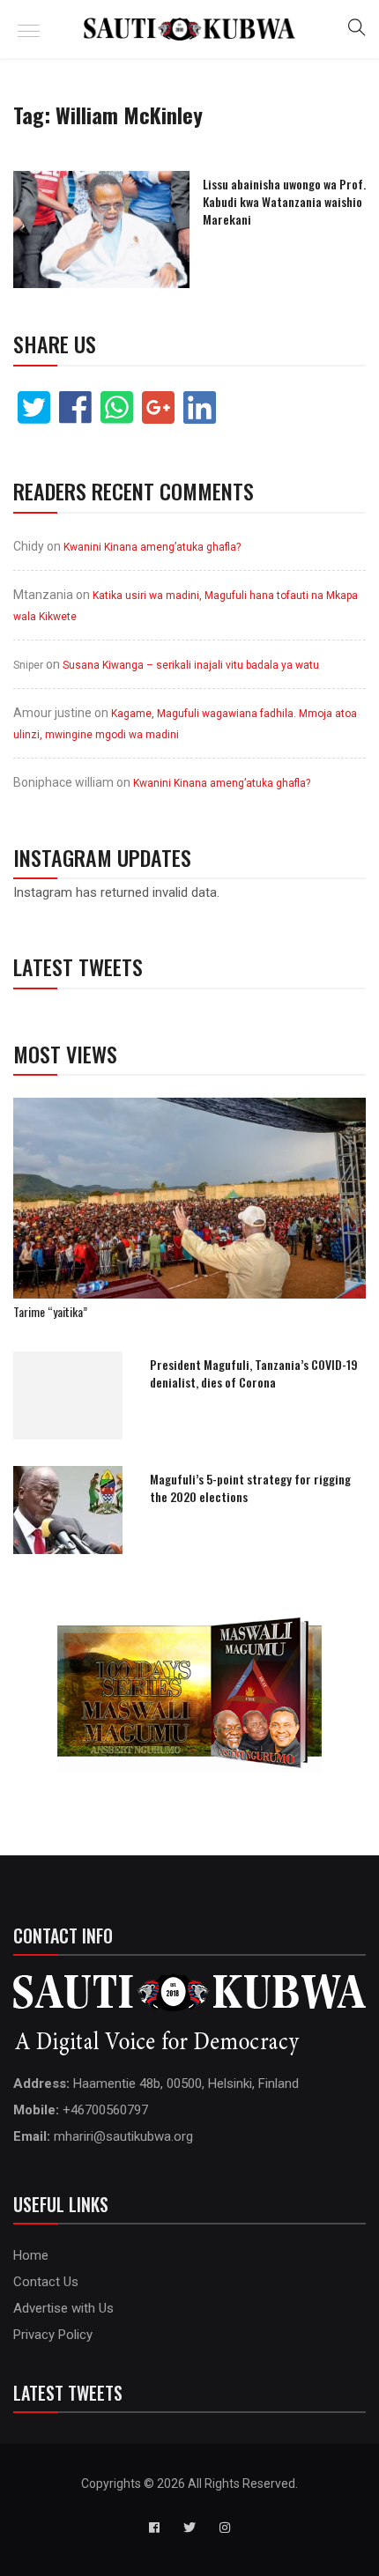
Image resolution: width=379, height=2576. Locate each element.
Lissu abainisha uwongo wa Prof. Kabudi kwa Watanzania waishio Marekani (284, 201)
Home (31, 2255)
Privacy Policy (53, 2335)
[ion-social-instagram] (225, 2528)
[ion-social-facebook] (154, 2528)
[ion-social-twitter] (189, 2528)
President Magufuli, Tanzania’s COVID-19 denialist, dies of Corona (254, 1373)
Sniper (28, 665)
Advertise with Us (63, 2308)
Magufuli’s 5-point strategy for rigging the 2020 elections (250, 1488)
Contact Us (46, 2282)
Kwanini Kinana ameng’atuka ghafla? (152, 547)
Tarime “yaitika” (50, 1311)
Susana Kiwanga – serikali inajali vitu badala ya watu (191, 665)
